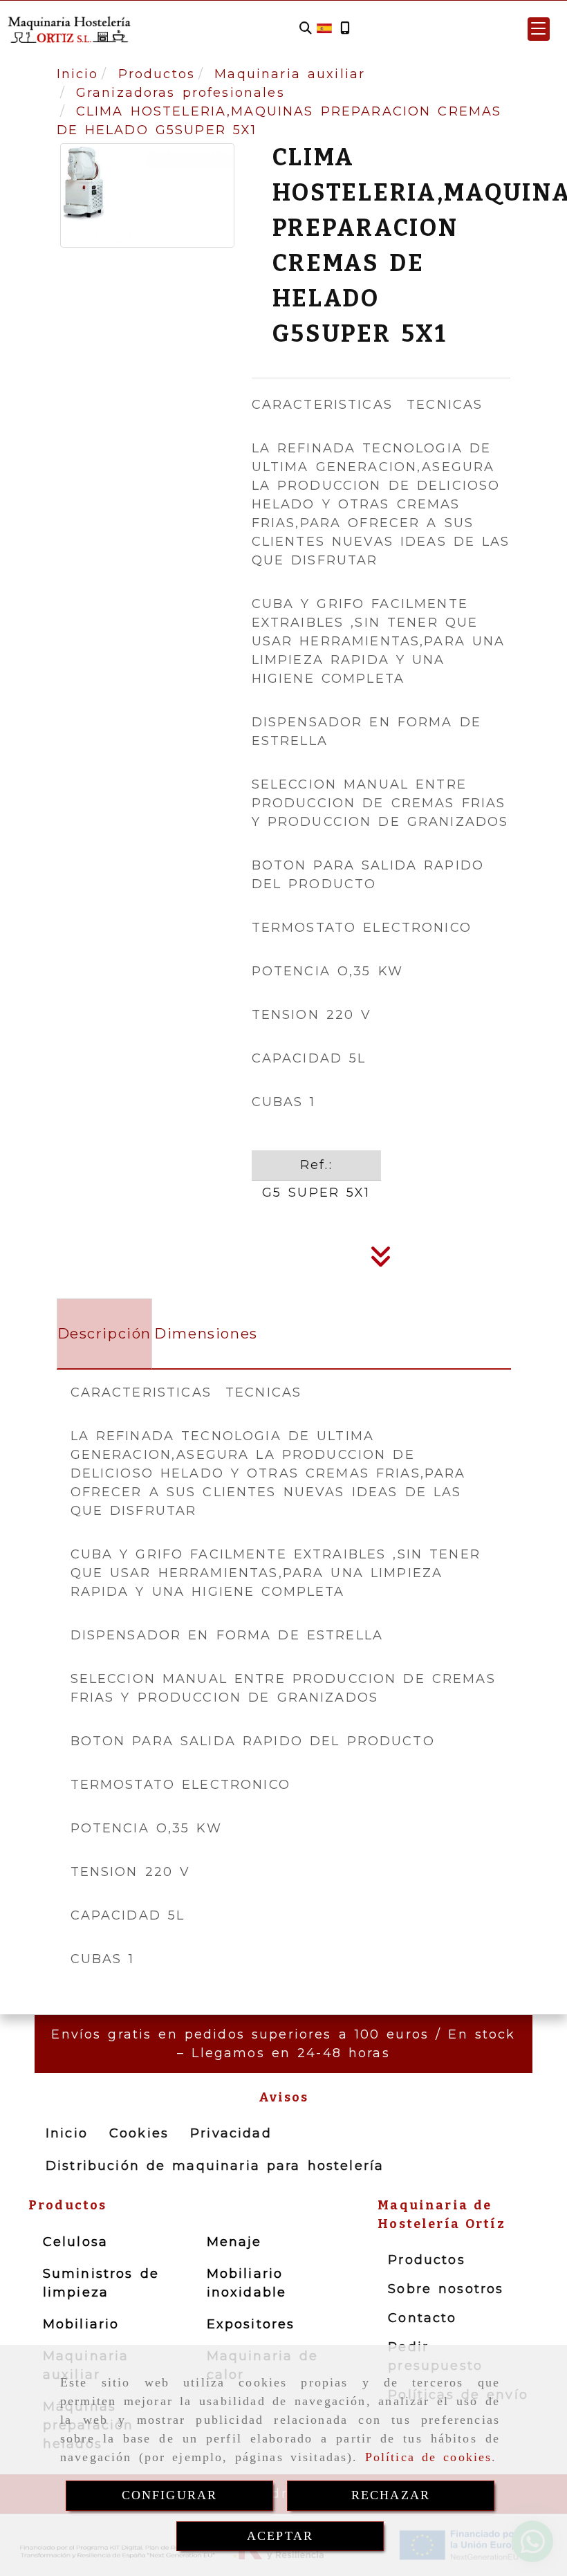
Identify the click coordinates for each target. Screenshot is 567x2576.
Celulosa (75, 2242)
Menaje (234, 2242)
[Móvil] (345, 29)
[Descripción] (381, 1261)
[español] (324, 28)
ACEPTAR (280, 2536)
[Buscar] (306, 29)
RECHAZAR (391, 2495)
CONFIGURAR (170, 2495)
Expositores (251, 2324)
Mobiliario (81, 2324)
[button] (539, 29)
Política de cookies (429, 2457)
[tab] (105, 1334)
